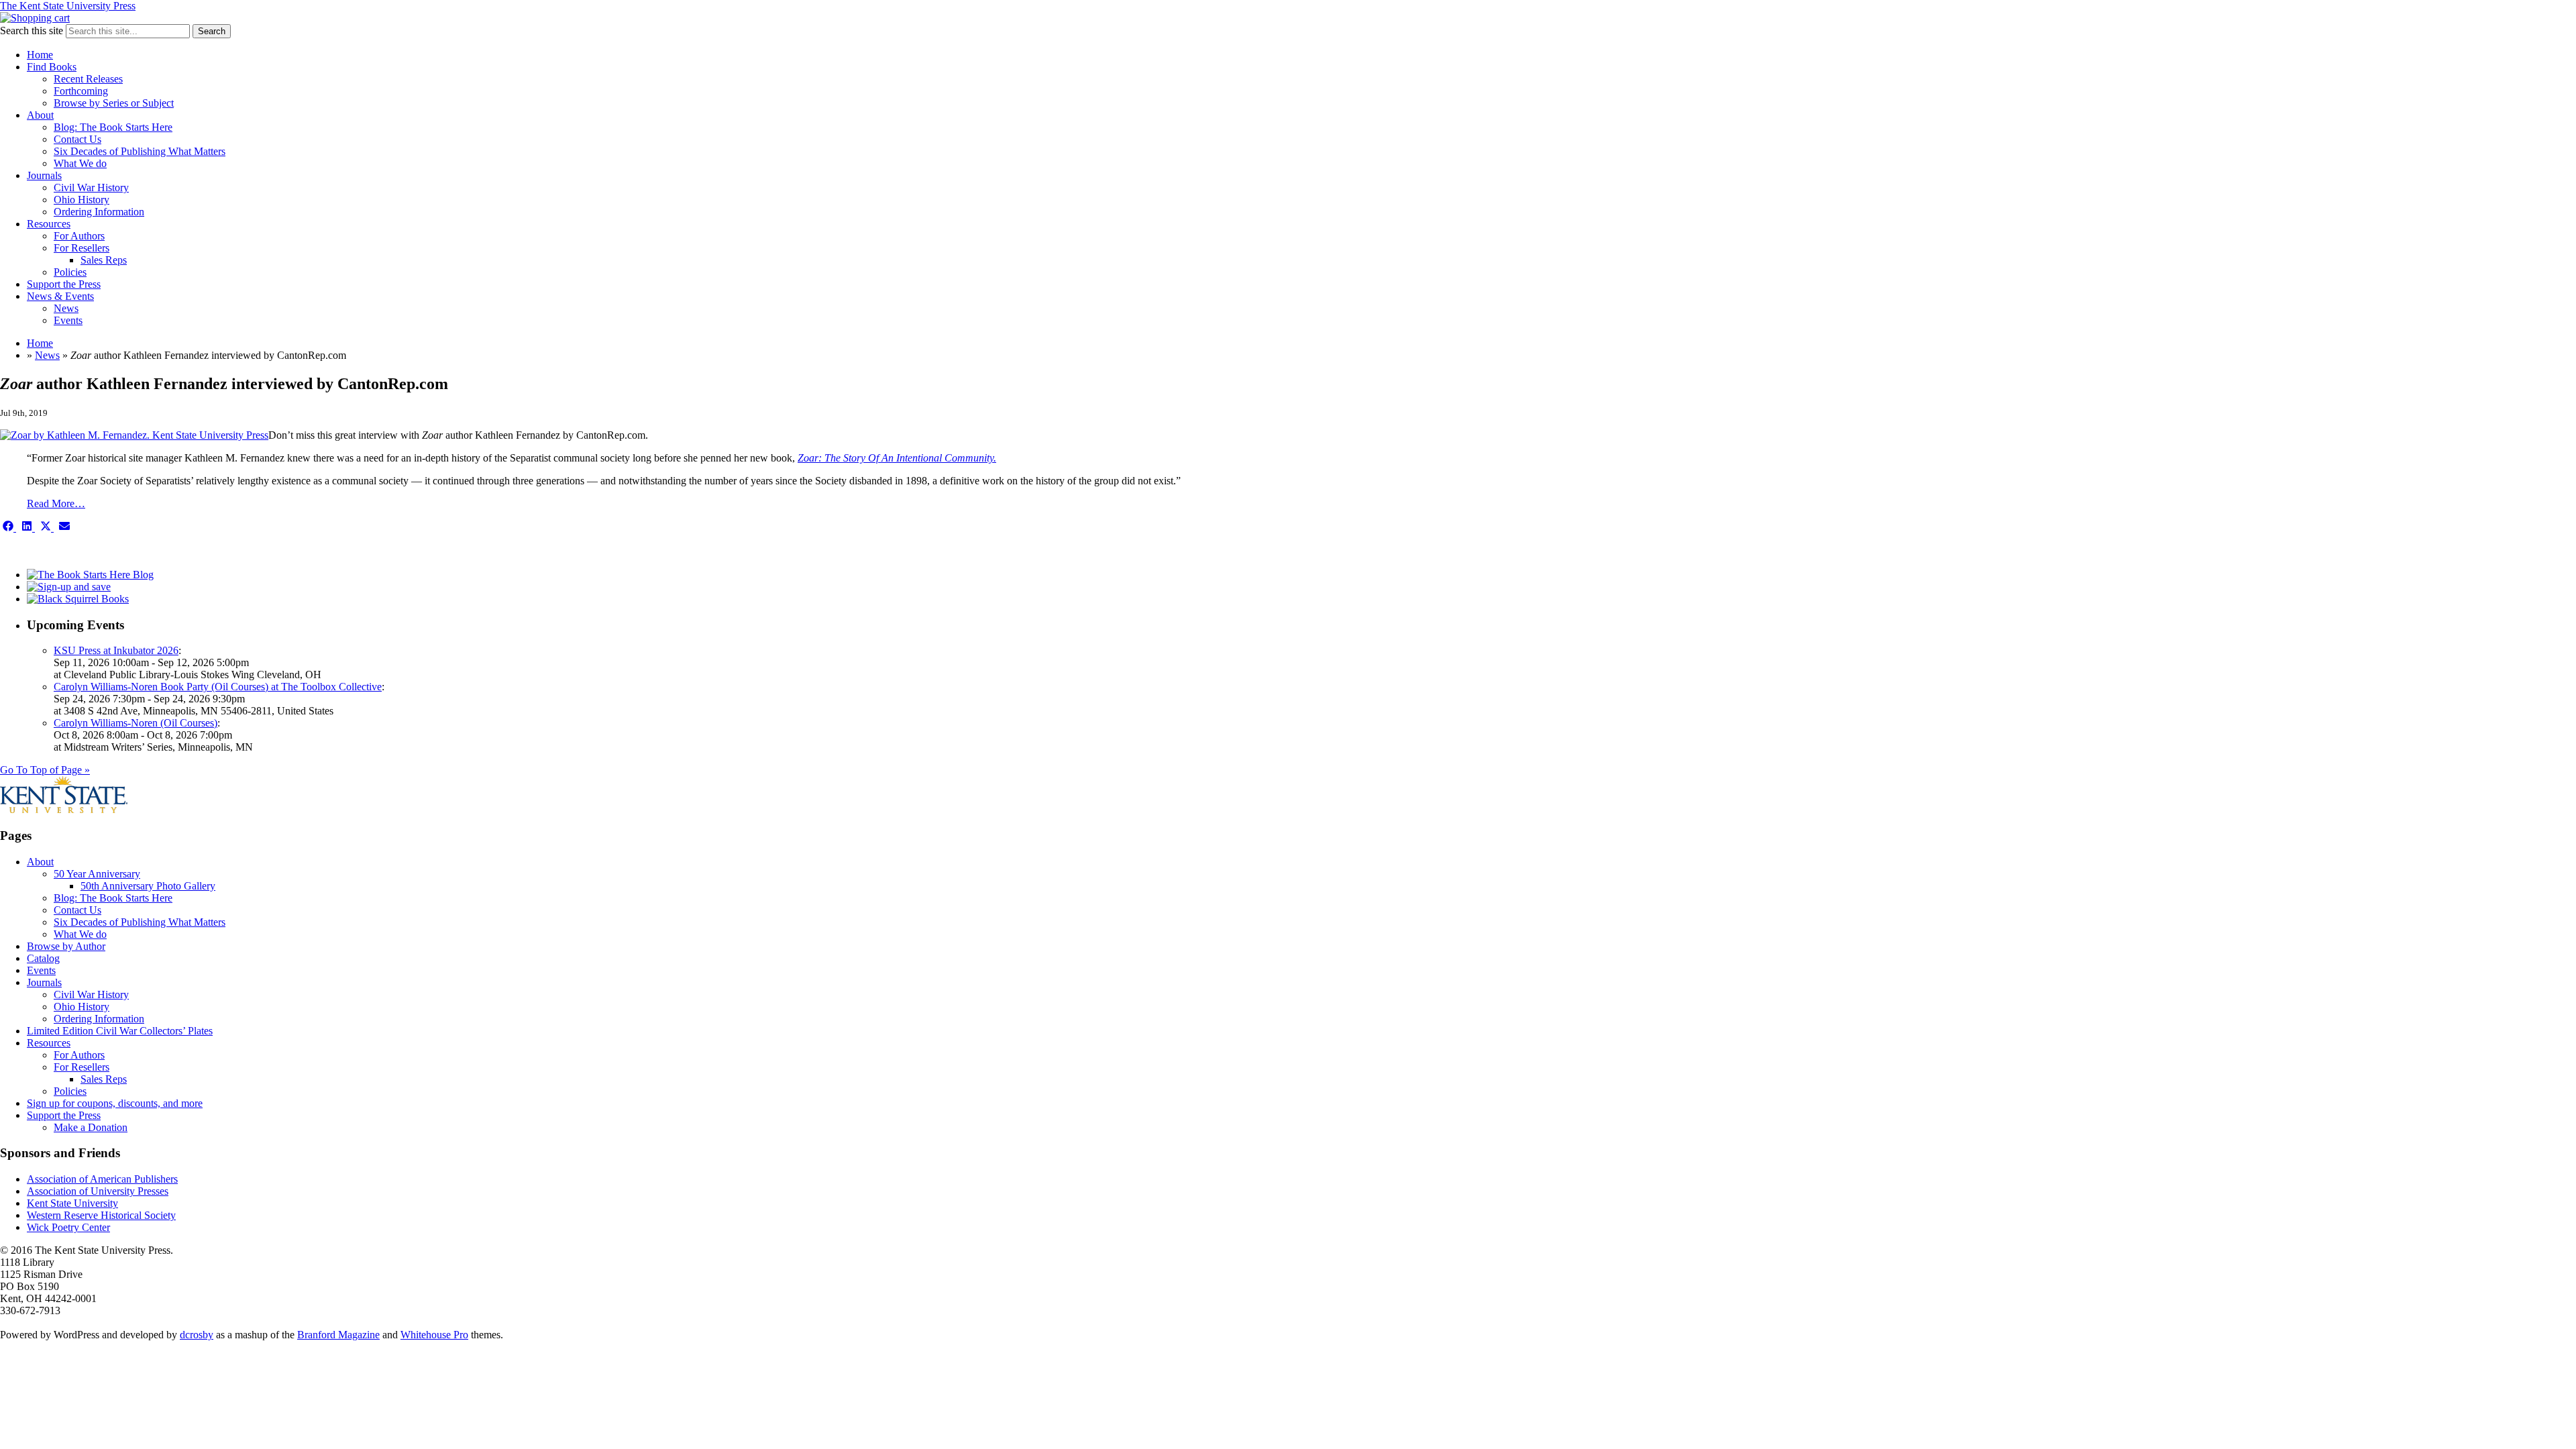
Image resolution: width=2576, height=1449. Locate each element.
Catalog (43, 958)
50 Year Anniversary (97, 874)
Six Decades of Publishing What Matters (140, 151)
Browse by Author (66, 946)
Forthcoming (81, 91)
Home (40, 55)
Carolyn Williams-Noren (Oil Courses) (136, 723)
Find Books (52, 67)
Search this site (32, 31)
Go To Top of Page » (45, 770)
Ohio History (82, 200)
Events (68, 320)
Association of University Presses (98, 1191)
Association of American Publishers (102, 1179)
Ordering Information (99, 212)
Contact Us (77, 139)
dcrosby (197, 1335)
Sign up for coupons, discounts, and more (115, 1103)
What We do (80, 163)
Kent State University (72, 1203)
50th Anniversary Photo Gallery (148, 886)
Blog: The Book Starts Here (113, 127)
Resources (49, 224)
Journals (44, 175)
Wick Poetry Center (68, 1227)
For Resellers (82, 248)
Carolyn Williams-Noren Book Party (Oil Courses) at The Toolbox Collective (218, 687)
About (40, 115)
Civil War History (91, 187)
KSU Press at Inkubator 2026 (116, 650)
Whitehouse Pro (434, 1335)
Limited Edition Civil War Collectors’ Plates (120, 1031)
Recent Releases (88, 79)
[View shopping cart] (35, 18)
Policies (70, 272)
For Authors (79, 236)
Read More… (56, 503)
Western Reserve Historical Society (101, 1215)
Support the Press (64, 284)
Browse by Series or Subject (114, 103)
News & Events (60, 296)
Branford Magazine (338, 1335)
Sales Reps (104, 260)
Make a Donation (91, 1127)
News (66, 308)
